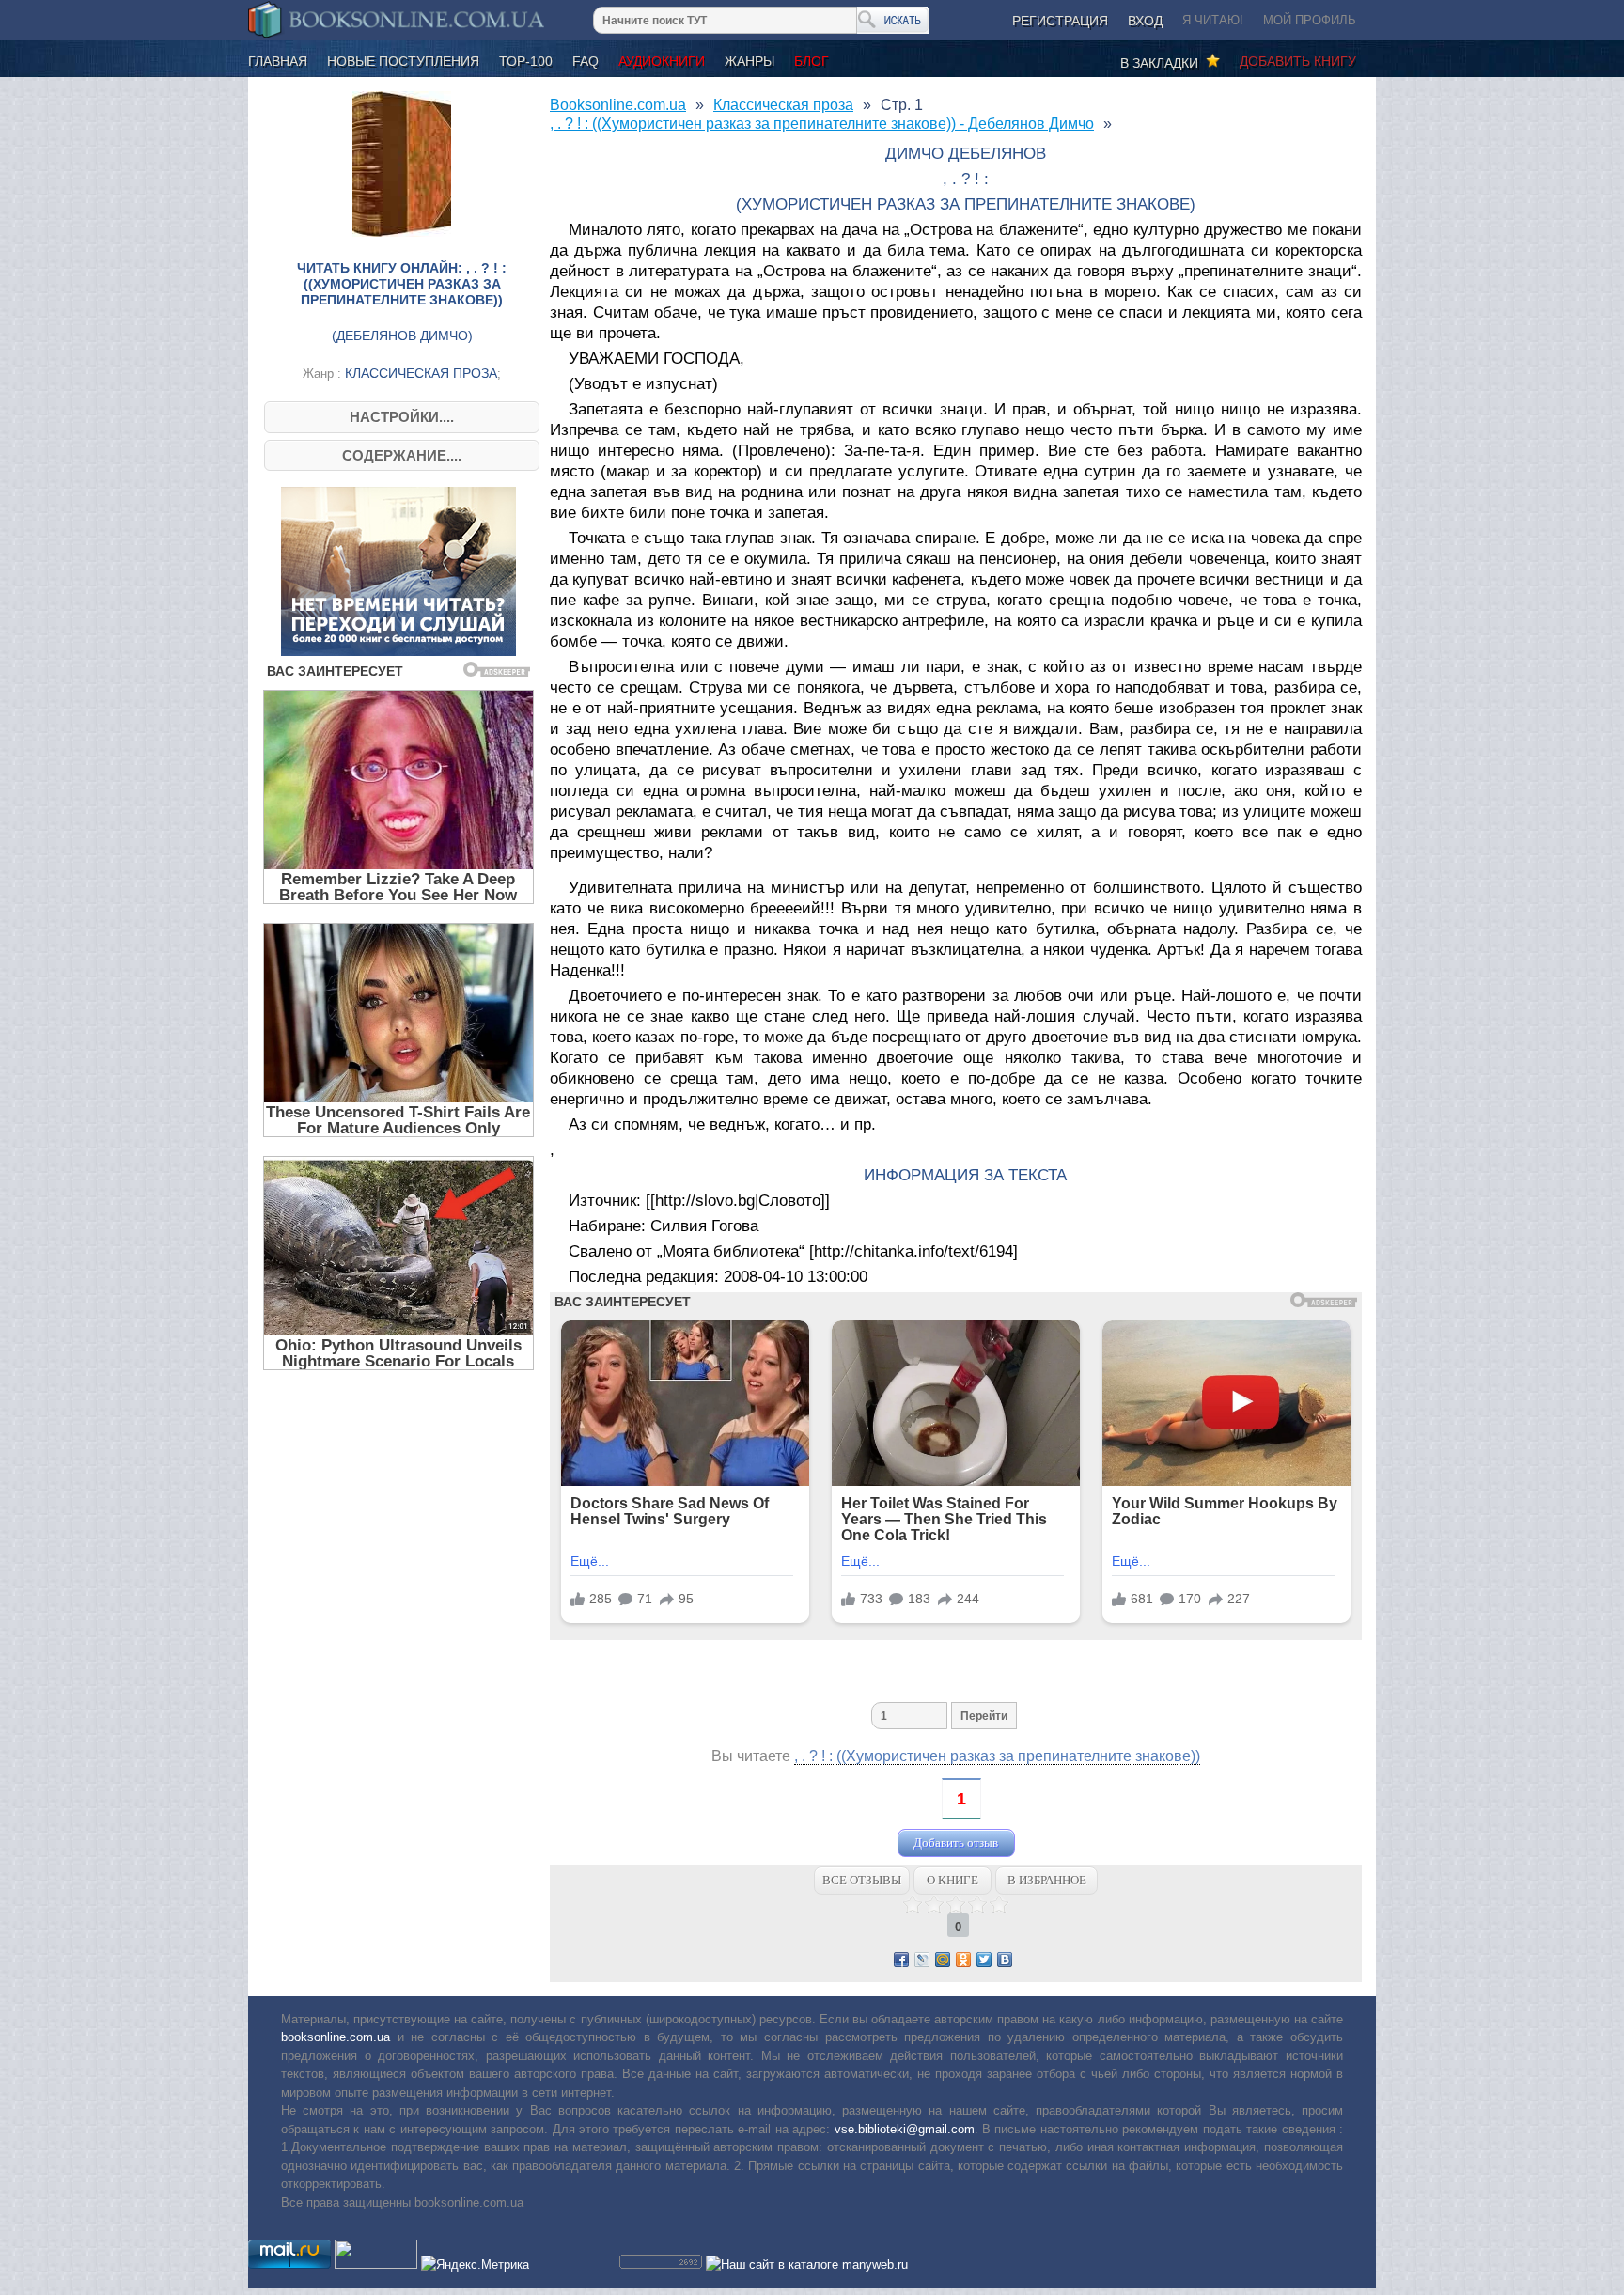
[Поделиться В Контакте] (1005, 1959)
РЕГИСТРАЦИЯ (1060, 21)
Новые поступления (403, 61)
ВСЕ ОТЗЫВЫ (862, 1880)
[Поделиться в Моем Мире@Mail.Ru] (943, 1959)
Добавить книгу (1298, 61)
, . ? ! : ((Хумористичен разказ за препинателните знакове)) (997, 1756)
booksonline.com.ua (336, 2037)
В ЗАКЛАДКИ (1163, 63)
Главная (278, 61)
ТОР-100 (526, 61)
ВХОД (1145, 21)
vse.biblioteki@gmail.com (905, 2129)
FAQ (586, 61)
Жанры (750, 61)
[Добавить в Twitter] (984, 1959)
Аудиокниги (662, 61)
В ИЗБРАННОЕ (1047, 1880)
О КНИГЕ (953, 1880)
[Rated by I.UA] (376, 2264)
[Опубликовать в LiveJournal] (922, 1959)
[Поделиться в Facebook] (901, 1959)
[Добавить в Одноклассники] (963, 1959)
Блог (812, 61)
